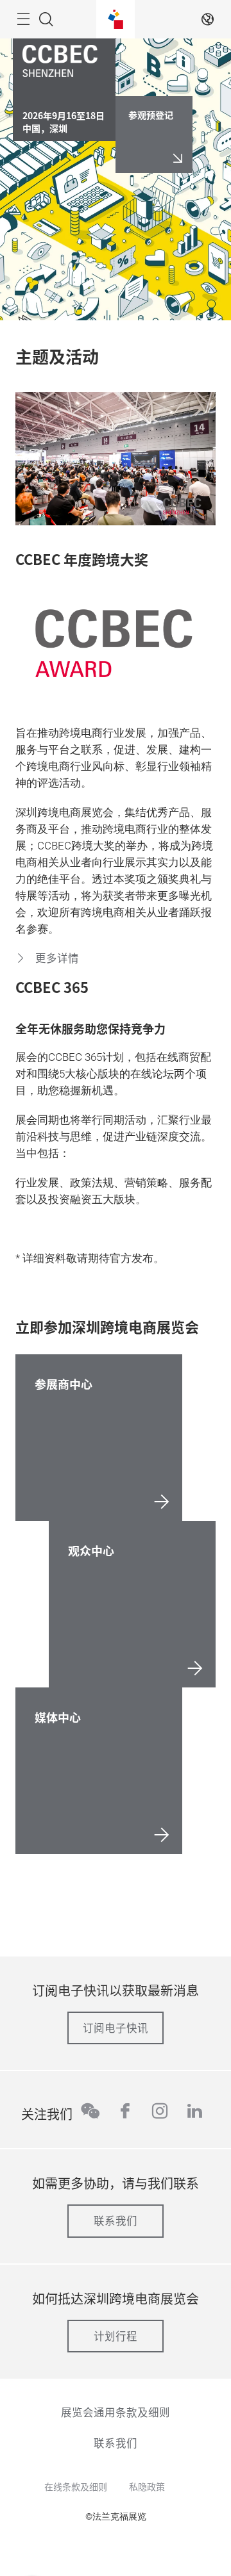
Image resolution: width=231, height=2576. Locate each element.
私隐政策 (147, 2486)
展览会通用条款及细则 (116, 2412)
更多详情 (56, 958)
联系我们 (116, 2220)
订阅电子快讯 (116, 2028)
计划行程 (116, 2336)
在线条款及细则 (76, 2486)
